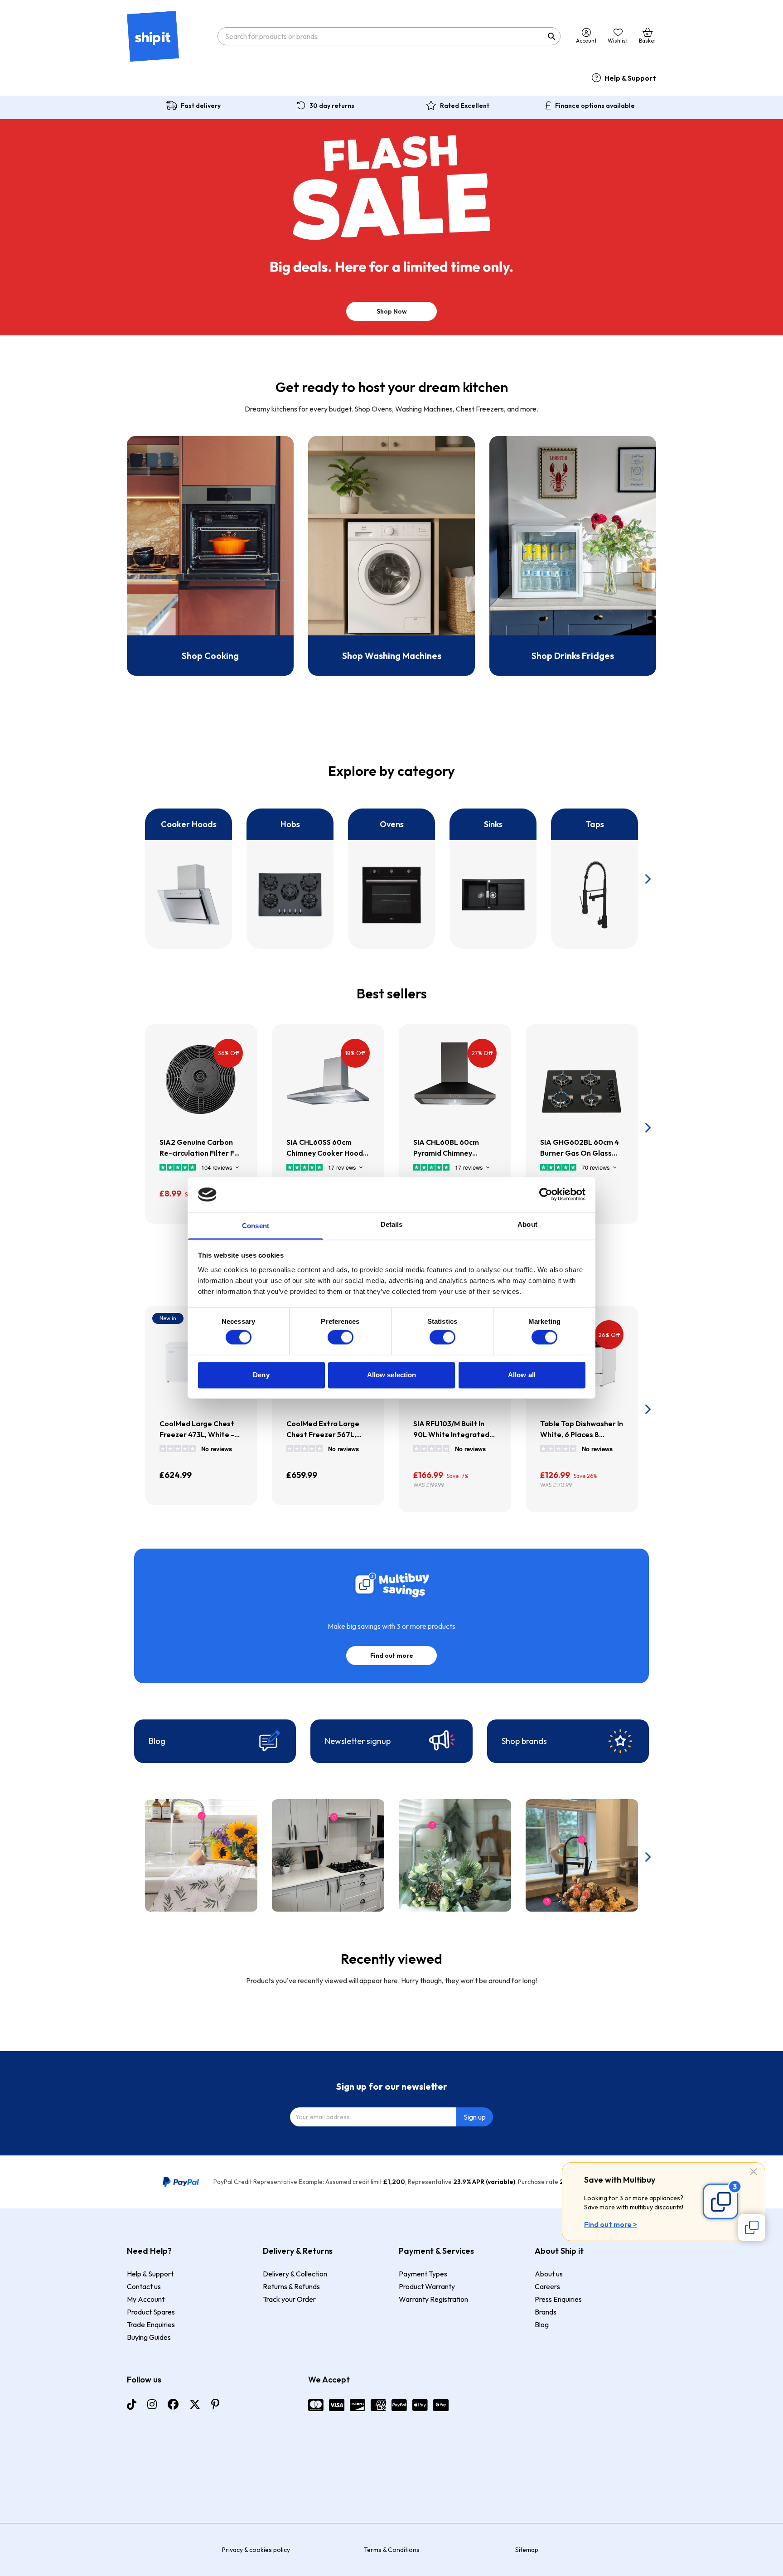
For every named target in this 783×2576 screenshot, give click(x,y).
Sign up (475, 2117)
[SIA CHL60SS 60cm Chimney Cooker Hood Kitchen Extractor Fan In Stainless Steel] (328, 1080)
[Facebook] (173, 2404)
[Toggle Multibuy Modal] (752, 2227)
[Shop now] (210, 556)
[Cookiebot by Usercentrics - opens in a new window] (546, 1195)
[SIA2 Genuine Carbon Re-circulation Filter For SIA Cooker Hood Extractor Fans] (201, 1080)
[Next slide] (647, 879)
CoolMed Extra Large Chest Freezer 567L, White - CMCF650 (323, 1429)
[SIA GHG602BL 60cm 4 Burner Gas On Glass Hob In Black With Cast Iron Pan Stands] (582, 1080)
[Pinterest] (215, 2404)
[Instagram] (152, 2404)
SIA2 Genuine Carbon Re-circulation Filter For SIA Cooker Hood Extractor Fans (201, 1148)
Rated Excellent (465, 106)
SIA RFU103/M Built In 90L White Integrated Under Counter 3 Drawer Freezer (451, 1429)
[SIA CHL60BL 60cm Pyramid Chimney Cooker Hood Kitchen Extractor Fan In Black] (455, 1080)
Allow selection (392, 1375)
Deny (261, 1375)
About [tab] (527, 1224)
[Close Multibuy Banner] (754, 2172)
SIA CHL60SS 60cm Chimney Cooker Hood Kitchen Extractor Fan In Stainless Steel (328, 1148)
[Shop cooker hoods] (188, 879)
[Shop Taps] (594, 879)
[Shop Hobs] (290, 879)
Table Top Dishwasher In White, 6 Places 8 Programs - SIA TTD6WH (582, 1429)
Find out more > (611, 2224)
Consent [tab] (256, 1226)
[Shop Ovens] (391, 879)
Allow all (522, 1375)
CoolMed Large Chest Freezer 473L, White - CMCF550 (197, 1429)
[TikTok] (132, 2404)
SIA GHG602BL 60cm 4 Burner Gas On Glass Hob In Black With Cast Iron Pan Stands (580, 1148)
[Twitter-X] (195, 2404)
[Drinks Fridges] (573, 556)
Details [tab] (392, 1224)
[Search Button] (551, 36)
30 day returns (332, 106)
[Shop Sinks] (493, 879)
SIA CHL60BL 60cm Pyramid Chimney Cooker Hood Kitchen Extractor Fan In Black (451, 1148)
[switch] (341, 1337)
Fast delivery (201, 106)
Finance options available (595, 106)
